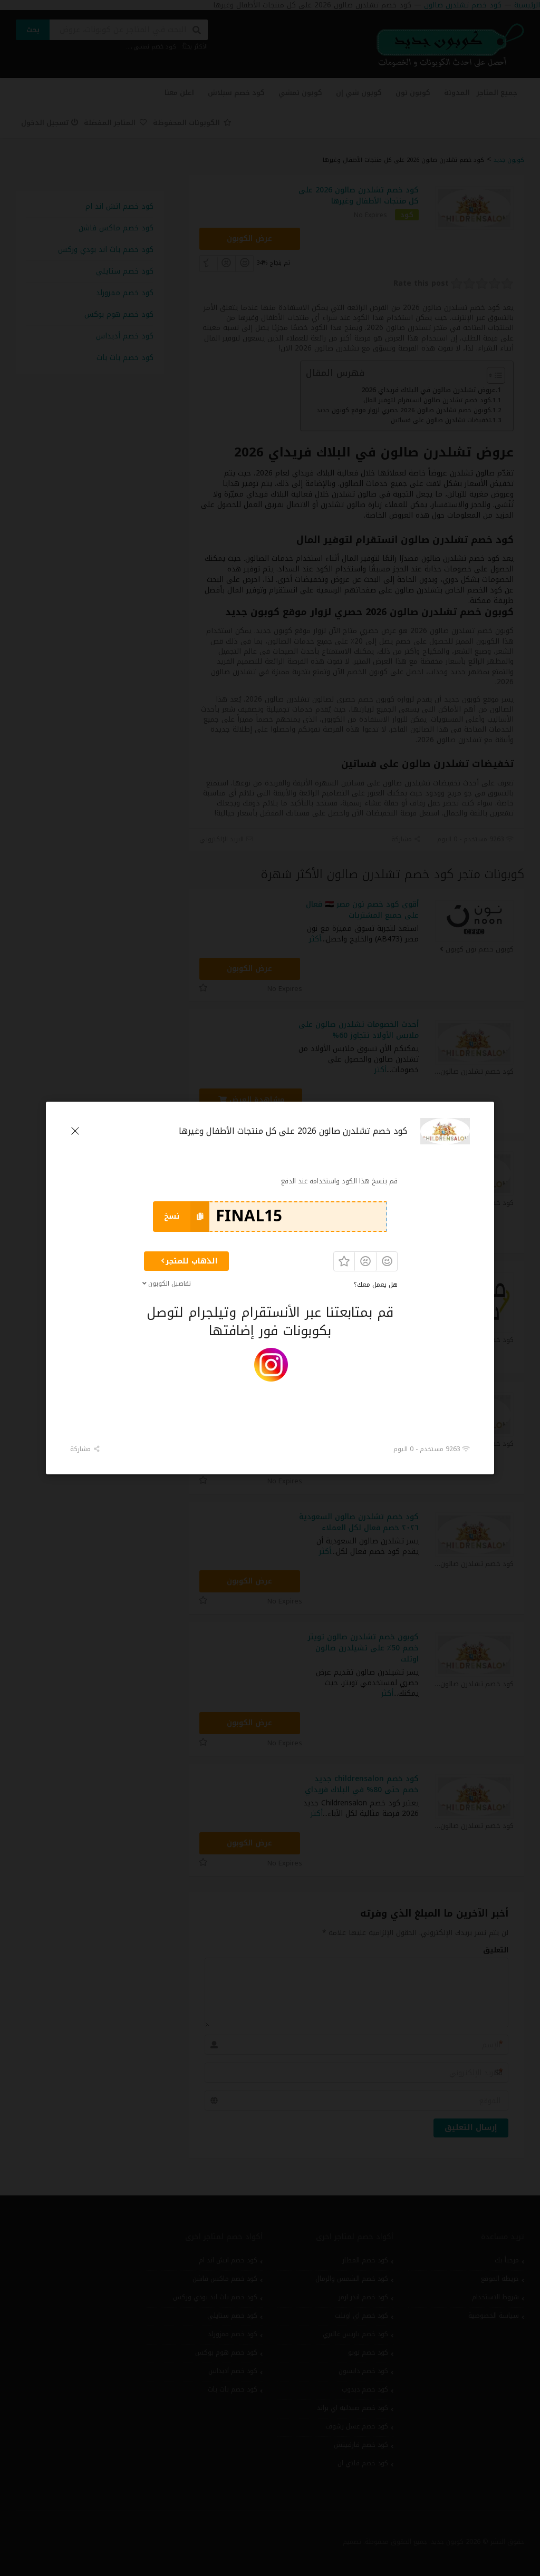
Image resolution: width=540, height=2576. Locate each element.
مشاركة (81, 1449)
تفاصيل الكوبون (170, 1284)
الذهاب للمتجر (192, 1261)
